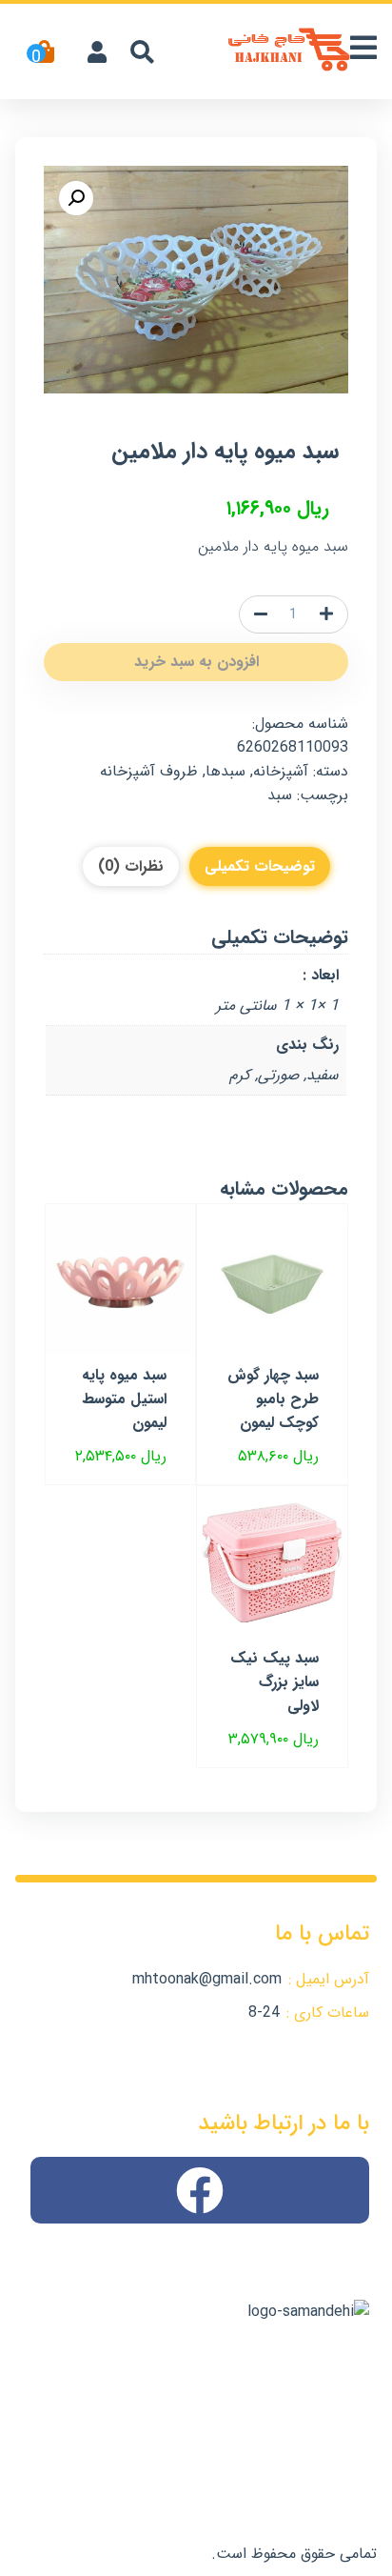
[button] (76, 198)
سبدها (225, 771)
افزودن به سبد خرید (196, 662)
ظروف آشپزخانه (149, 771)
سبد (280, 795)
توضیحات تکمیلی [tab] (260, 866)
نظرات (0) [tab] (131, 866)
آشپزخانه (281, 771)
